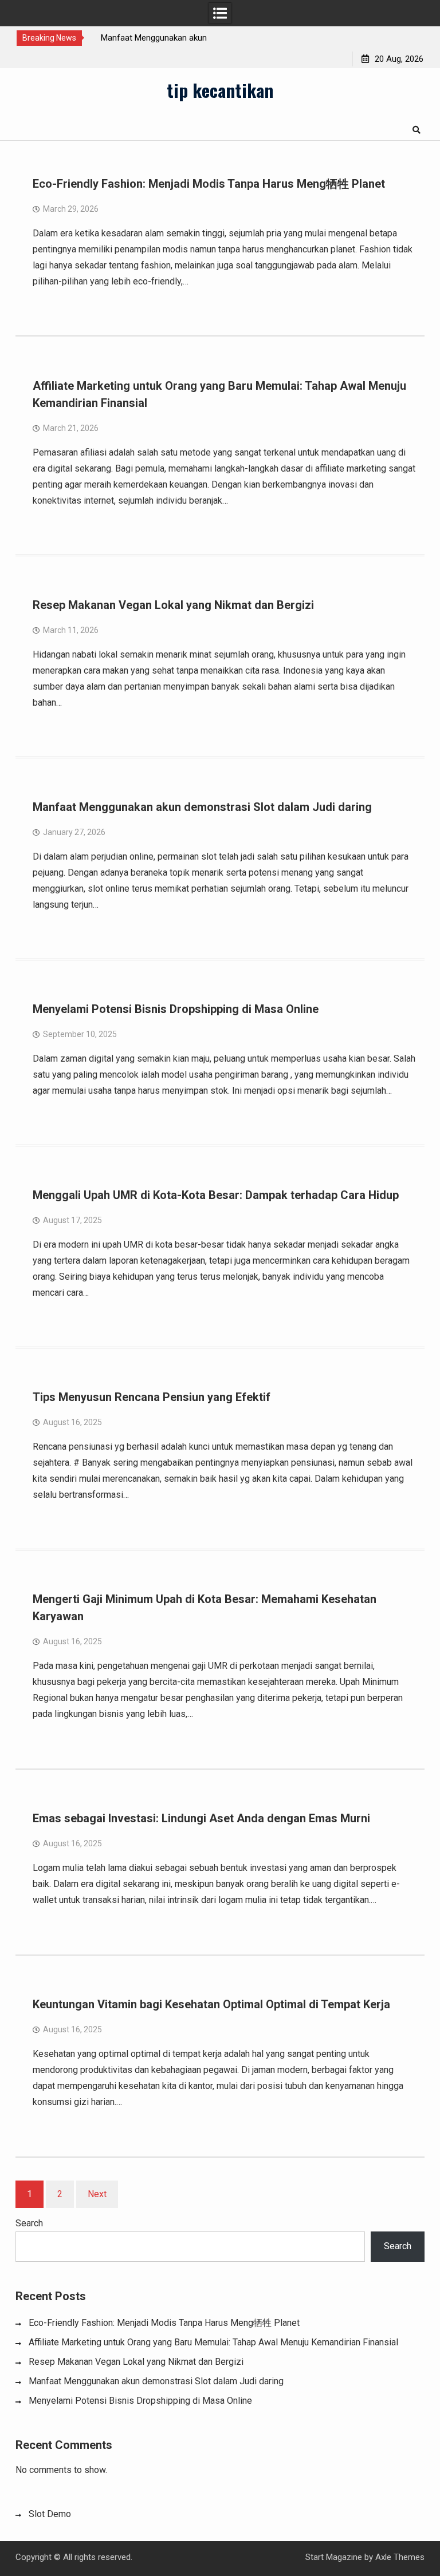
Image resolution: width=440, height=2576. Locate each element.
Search (29, 2223)
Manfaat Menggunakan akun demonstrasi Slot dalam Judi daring (202, 807)
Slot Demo (50, 2514)
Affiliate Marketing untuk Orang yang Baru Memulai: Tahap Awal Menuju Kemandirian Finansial (213, 2342)
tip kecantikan (220, 90)
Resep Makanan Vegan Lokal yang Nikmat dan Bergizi (173, 605)
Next (97, 2194)
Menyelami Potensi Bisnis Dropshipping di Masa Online (176, 1009)
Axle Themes (400, 2557)
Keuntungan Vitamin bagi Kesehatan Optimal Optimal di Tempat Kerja (211, 2004)
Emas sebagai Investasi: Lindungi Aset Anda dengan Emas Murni (201, 1818)
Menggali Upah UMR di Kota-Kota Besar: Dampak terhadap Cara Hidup (216, 1195)
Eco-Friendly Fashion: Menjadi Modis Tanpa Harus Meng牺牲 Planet (209, 184)
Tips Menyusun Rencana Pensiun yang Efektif (152, 1397)
